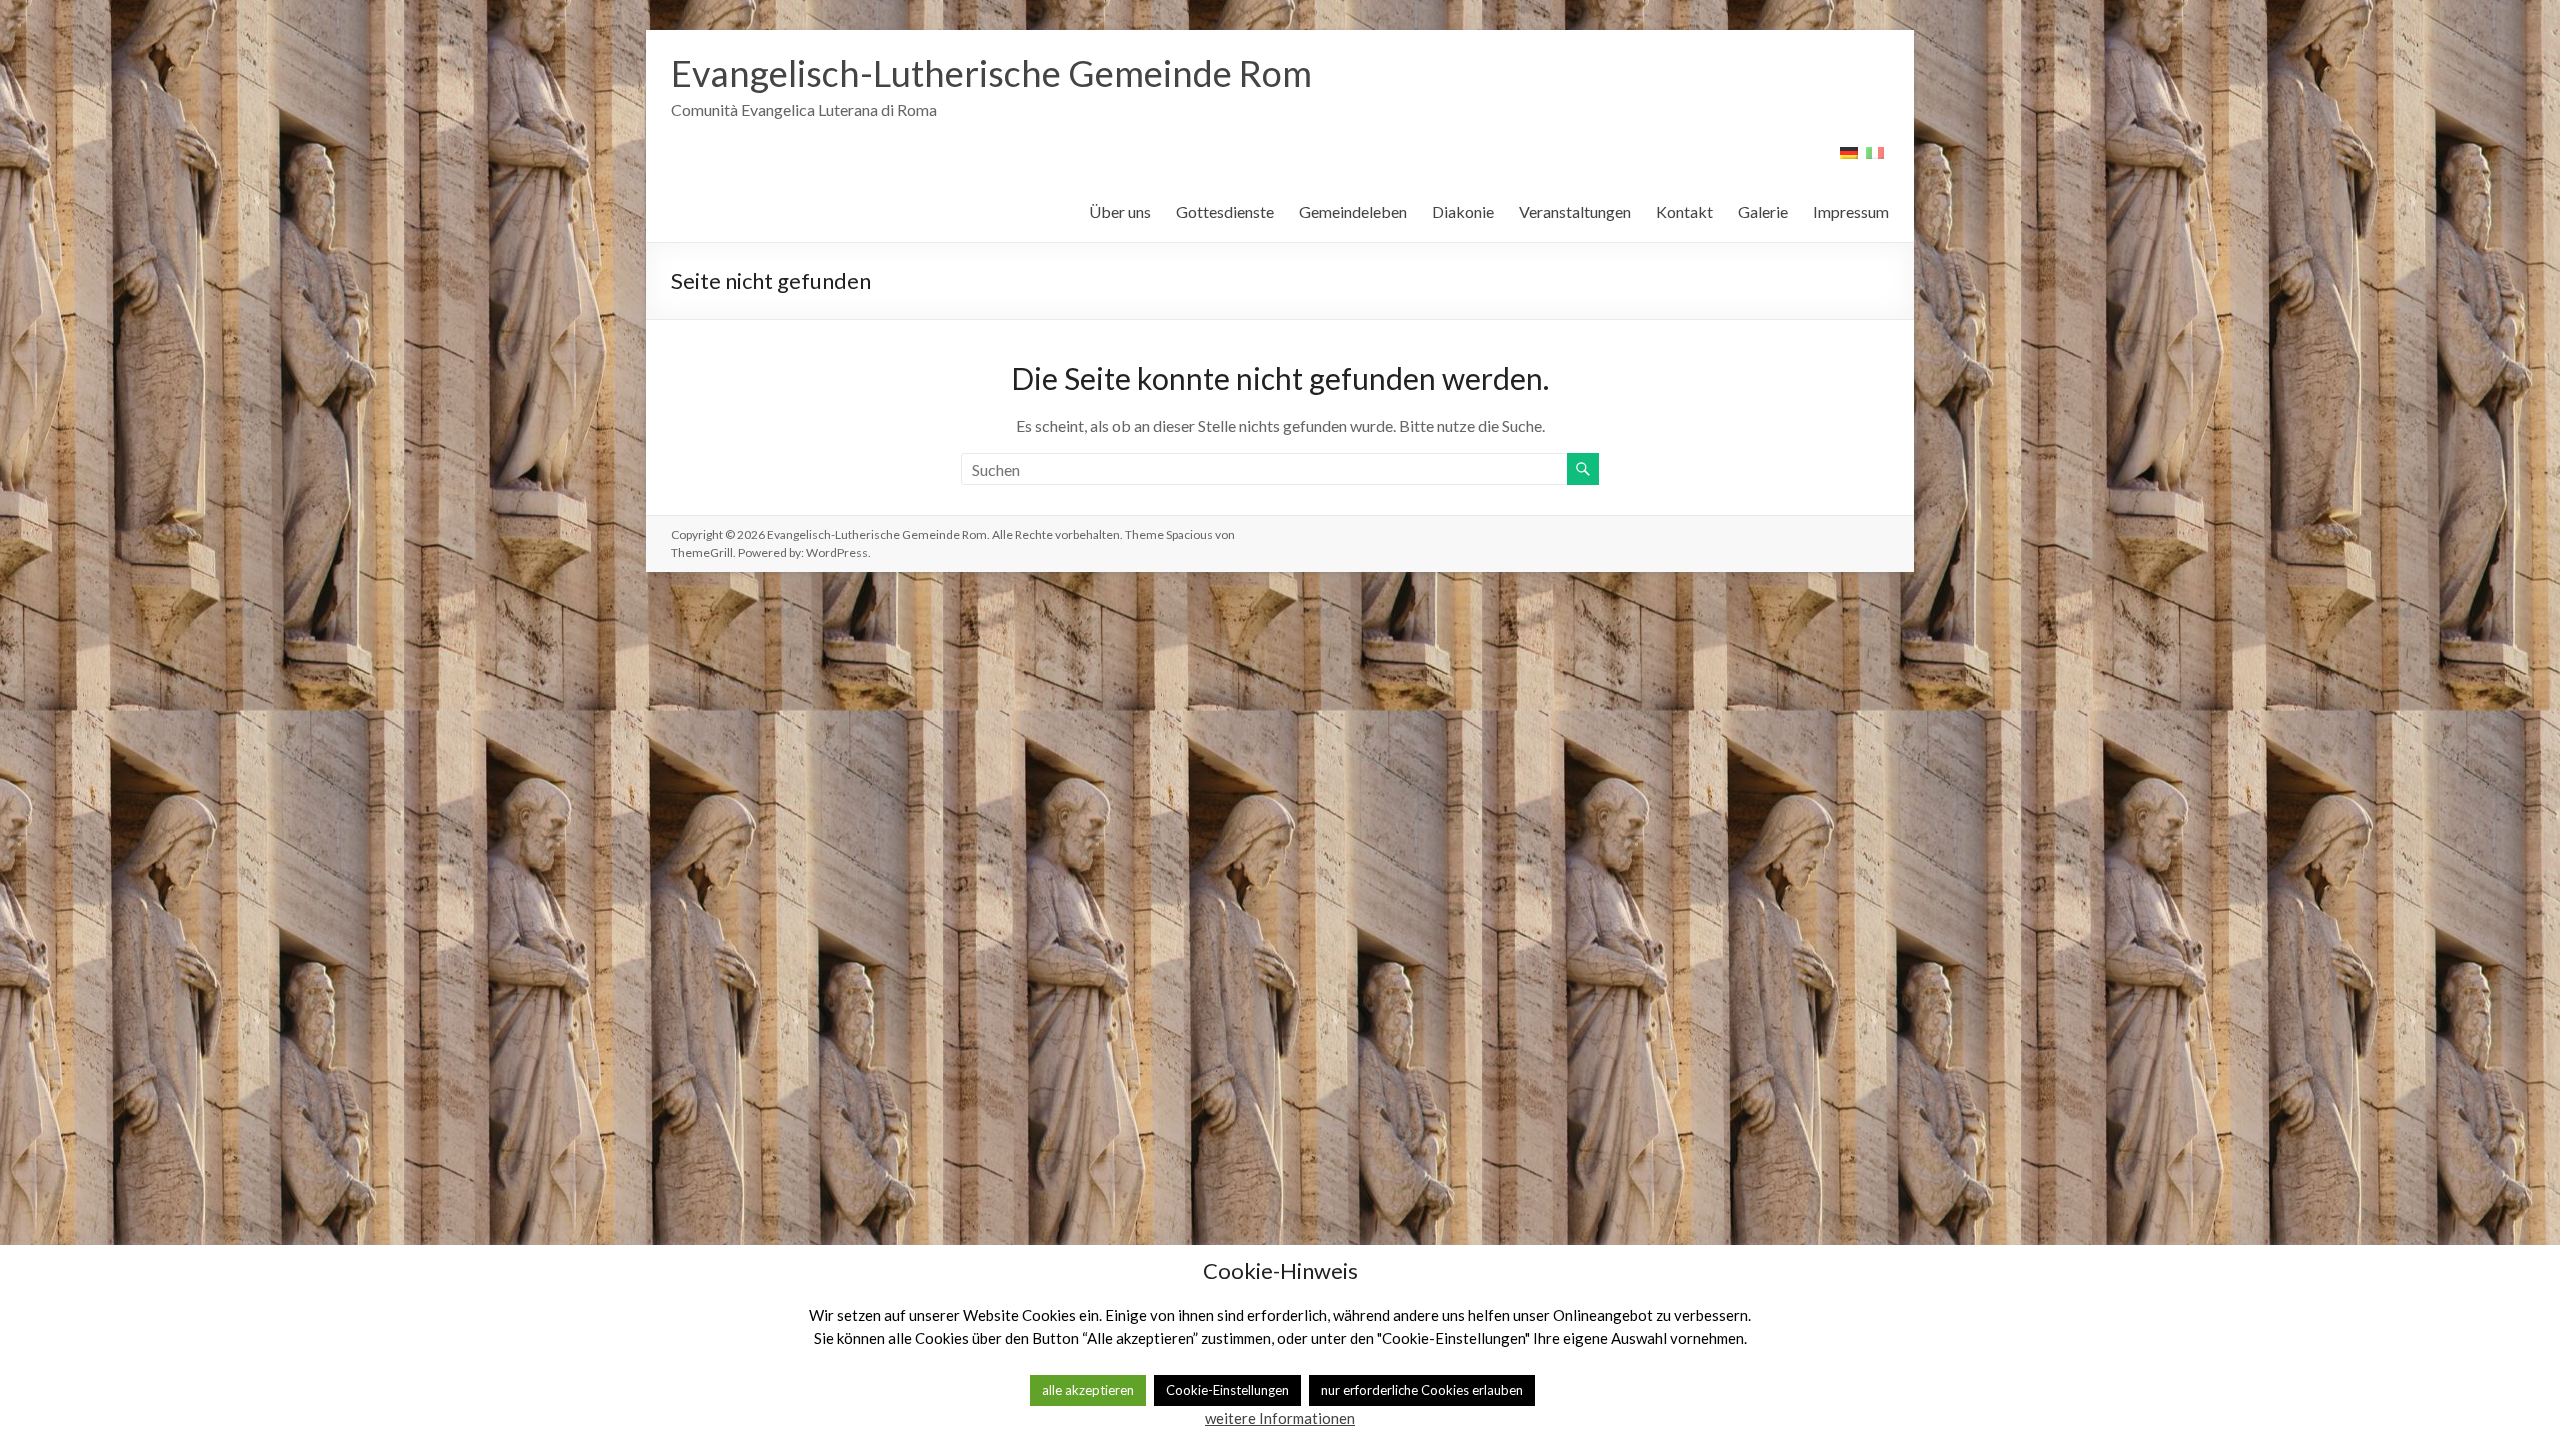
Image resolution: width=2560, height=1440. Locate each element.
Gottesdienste (1225, 211)
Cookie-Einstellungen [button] (1227, 1390)
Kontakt (1684, 211)
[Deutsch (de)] (1849, 159)
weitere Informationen (1280, 1418)
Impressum (1851, 211)
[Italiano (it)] (1875, 159)
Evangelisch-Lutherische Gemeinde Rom (991, 73)
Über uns (1120, 211)
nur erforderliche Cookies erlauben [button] (1422, 1390)
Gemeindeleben (1353, 211)
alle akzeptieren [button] (1088, 1390)
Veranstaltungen (1575, 211)
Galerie (1763, 211)
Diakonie (1463, 211)
